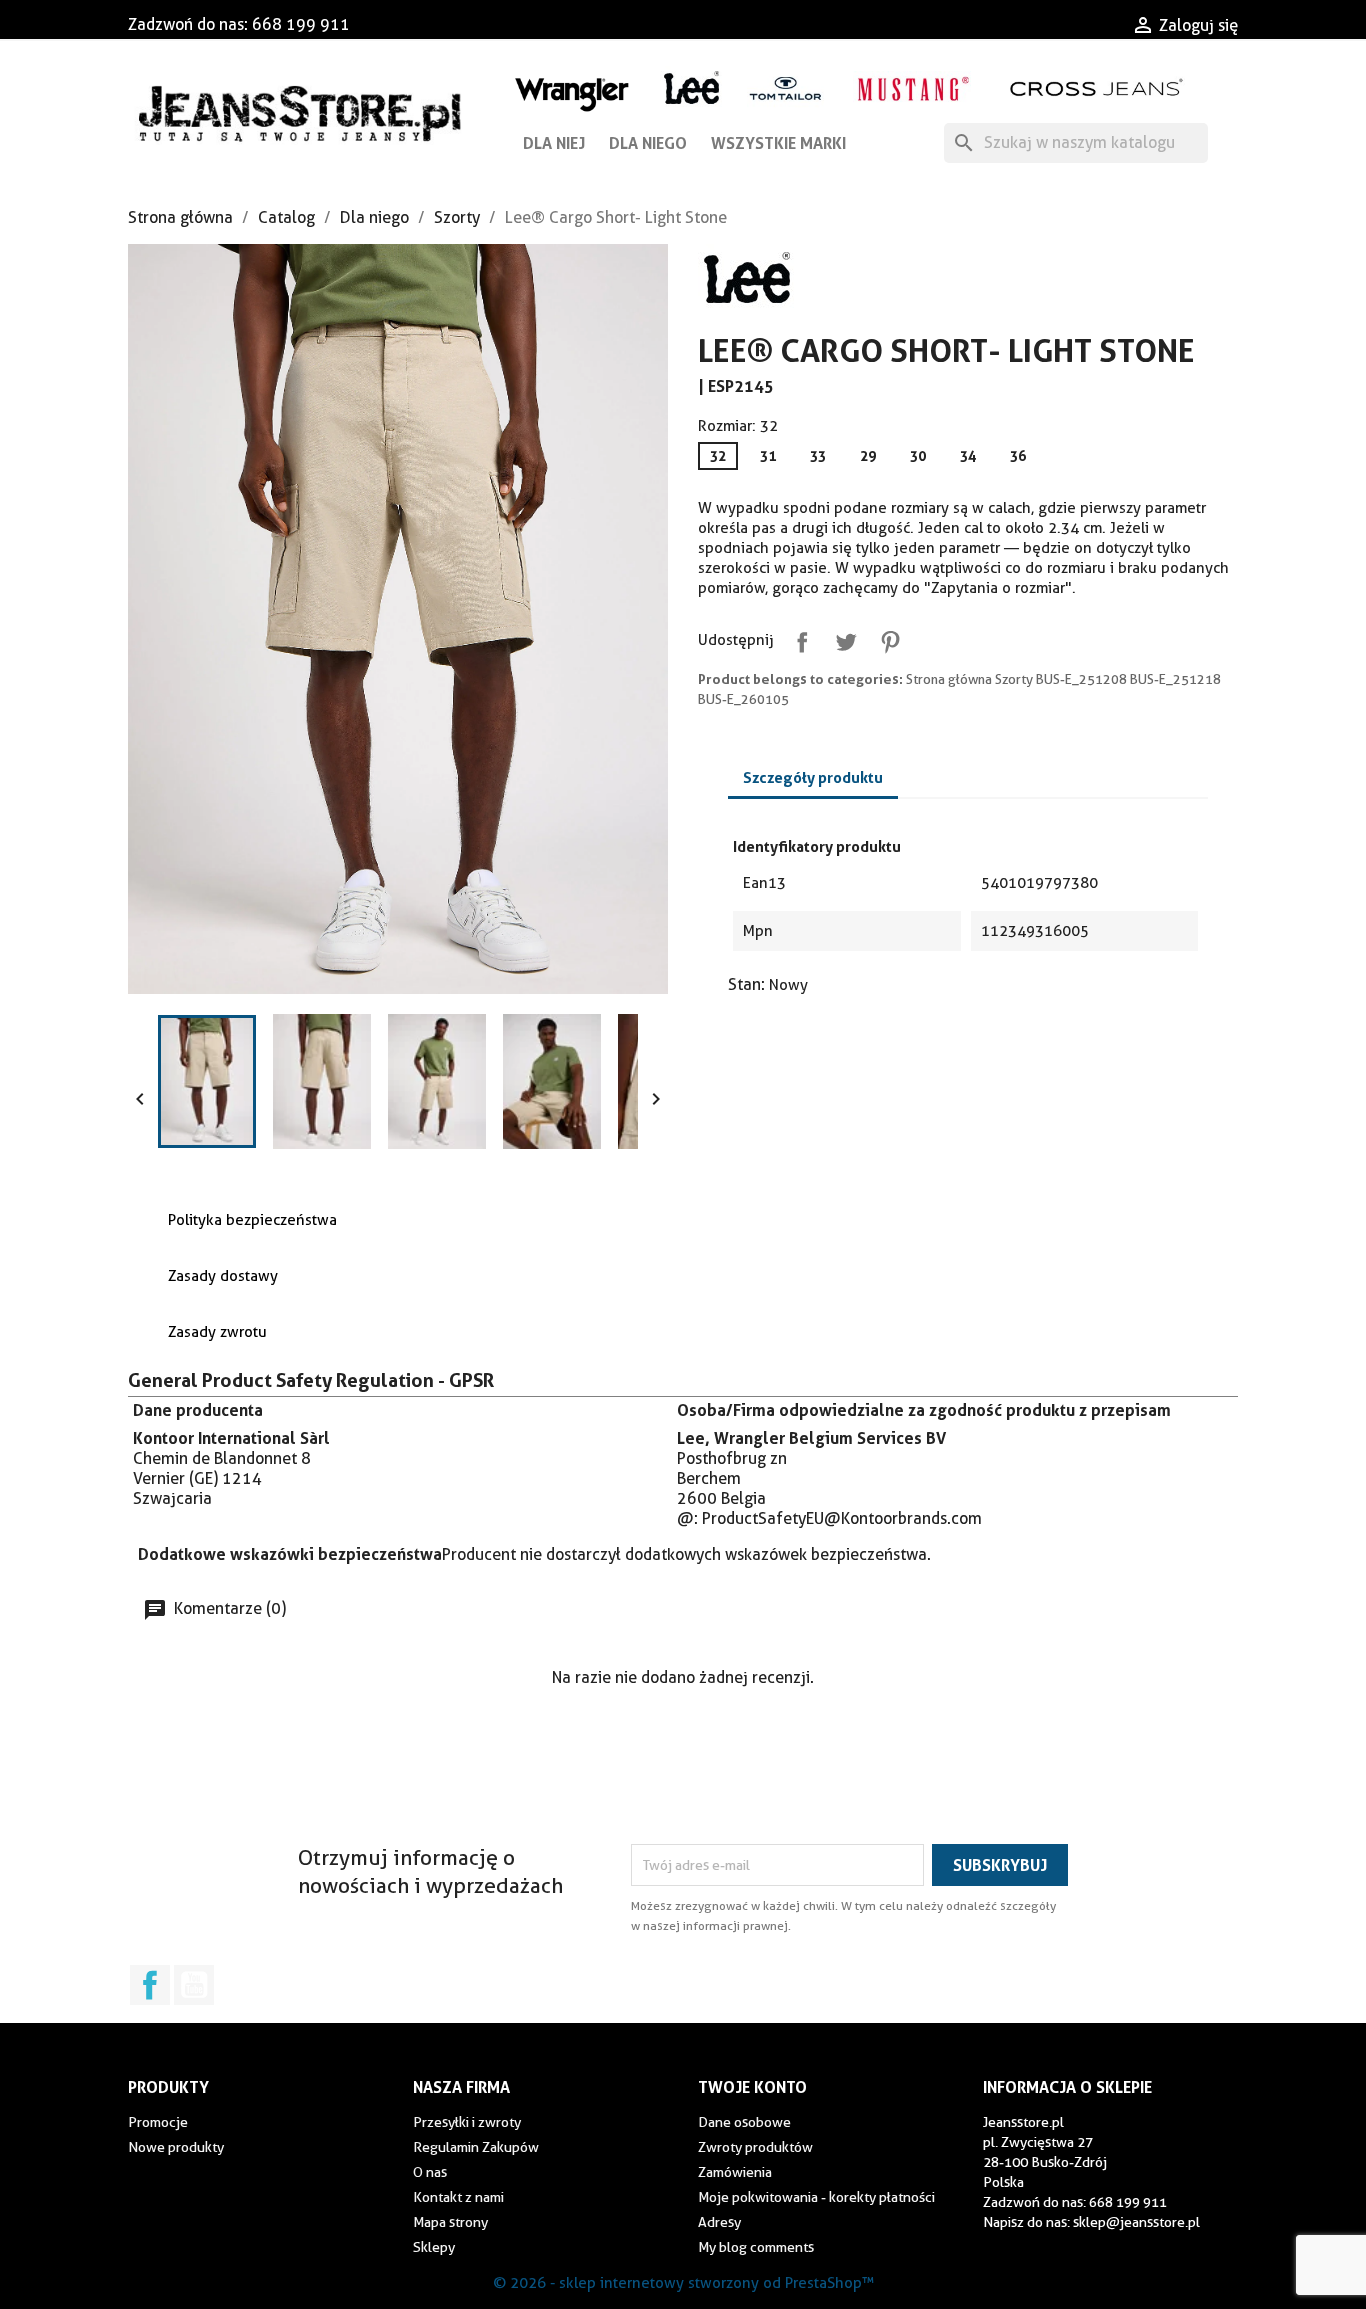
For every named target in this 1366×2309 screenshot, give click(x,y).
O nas (430, 2172)
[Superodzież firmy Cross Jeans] (1098, 87)
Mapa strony (450, 2222)
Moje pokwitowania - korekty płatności (816, 2197)
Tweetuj (842, 638)
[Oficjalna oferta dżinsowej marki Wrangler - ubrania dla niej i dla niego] (573, 90)
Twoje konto (752, 2087)
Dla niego (648, 143)
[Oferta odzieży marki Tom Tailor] (785, 87)
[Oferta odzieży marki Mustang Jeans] (912, 86)
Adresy (719, 2222)
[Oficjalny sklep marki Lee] (691, 85)
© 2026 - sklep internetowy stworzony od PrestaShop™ (683, 2283)
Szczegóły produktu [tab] (813, 777)
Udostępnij (798, 638)
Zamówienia (735, 2172)
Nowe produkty (176, 2147)
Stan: (746, 984)
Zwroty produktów (755, 2147)
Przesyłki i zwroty (467, 2122)
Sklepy (434, 2247)
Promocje (158, 2122)
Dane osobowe (744, 2122)
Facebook (150, 1985)
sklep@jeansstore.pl (1136, 2222)
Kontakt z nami (458, 2197)
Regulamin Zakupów (476, 2147)
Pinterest (886, 638)
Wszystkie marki (778, 143)
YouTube (194, 1985)
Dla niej (554, 143)
